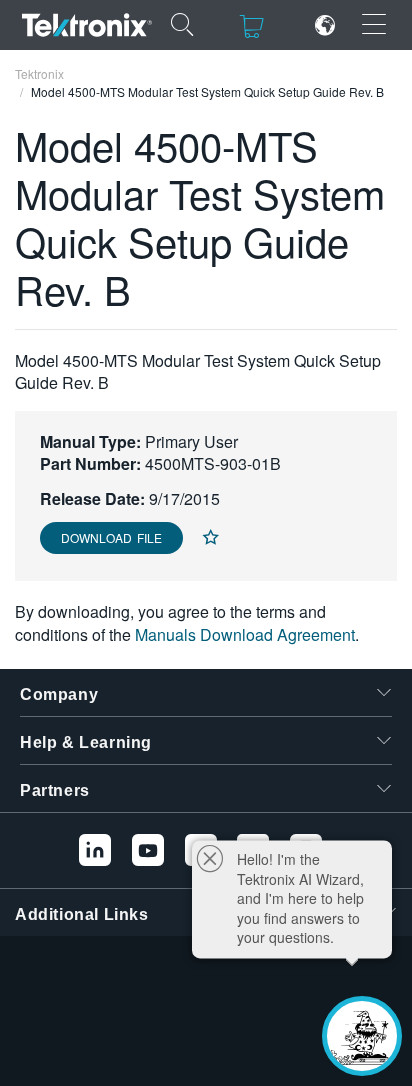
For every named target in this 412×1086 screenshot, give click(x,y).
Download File (111, 537)
